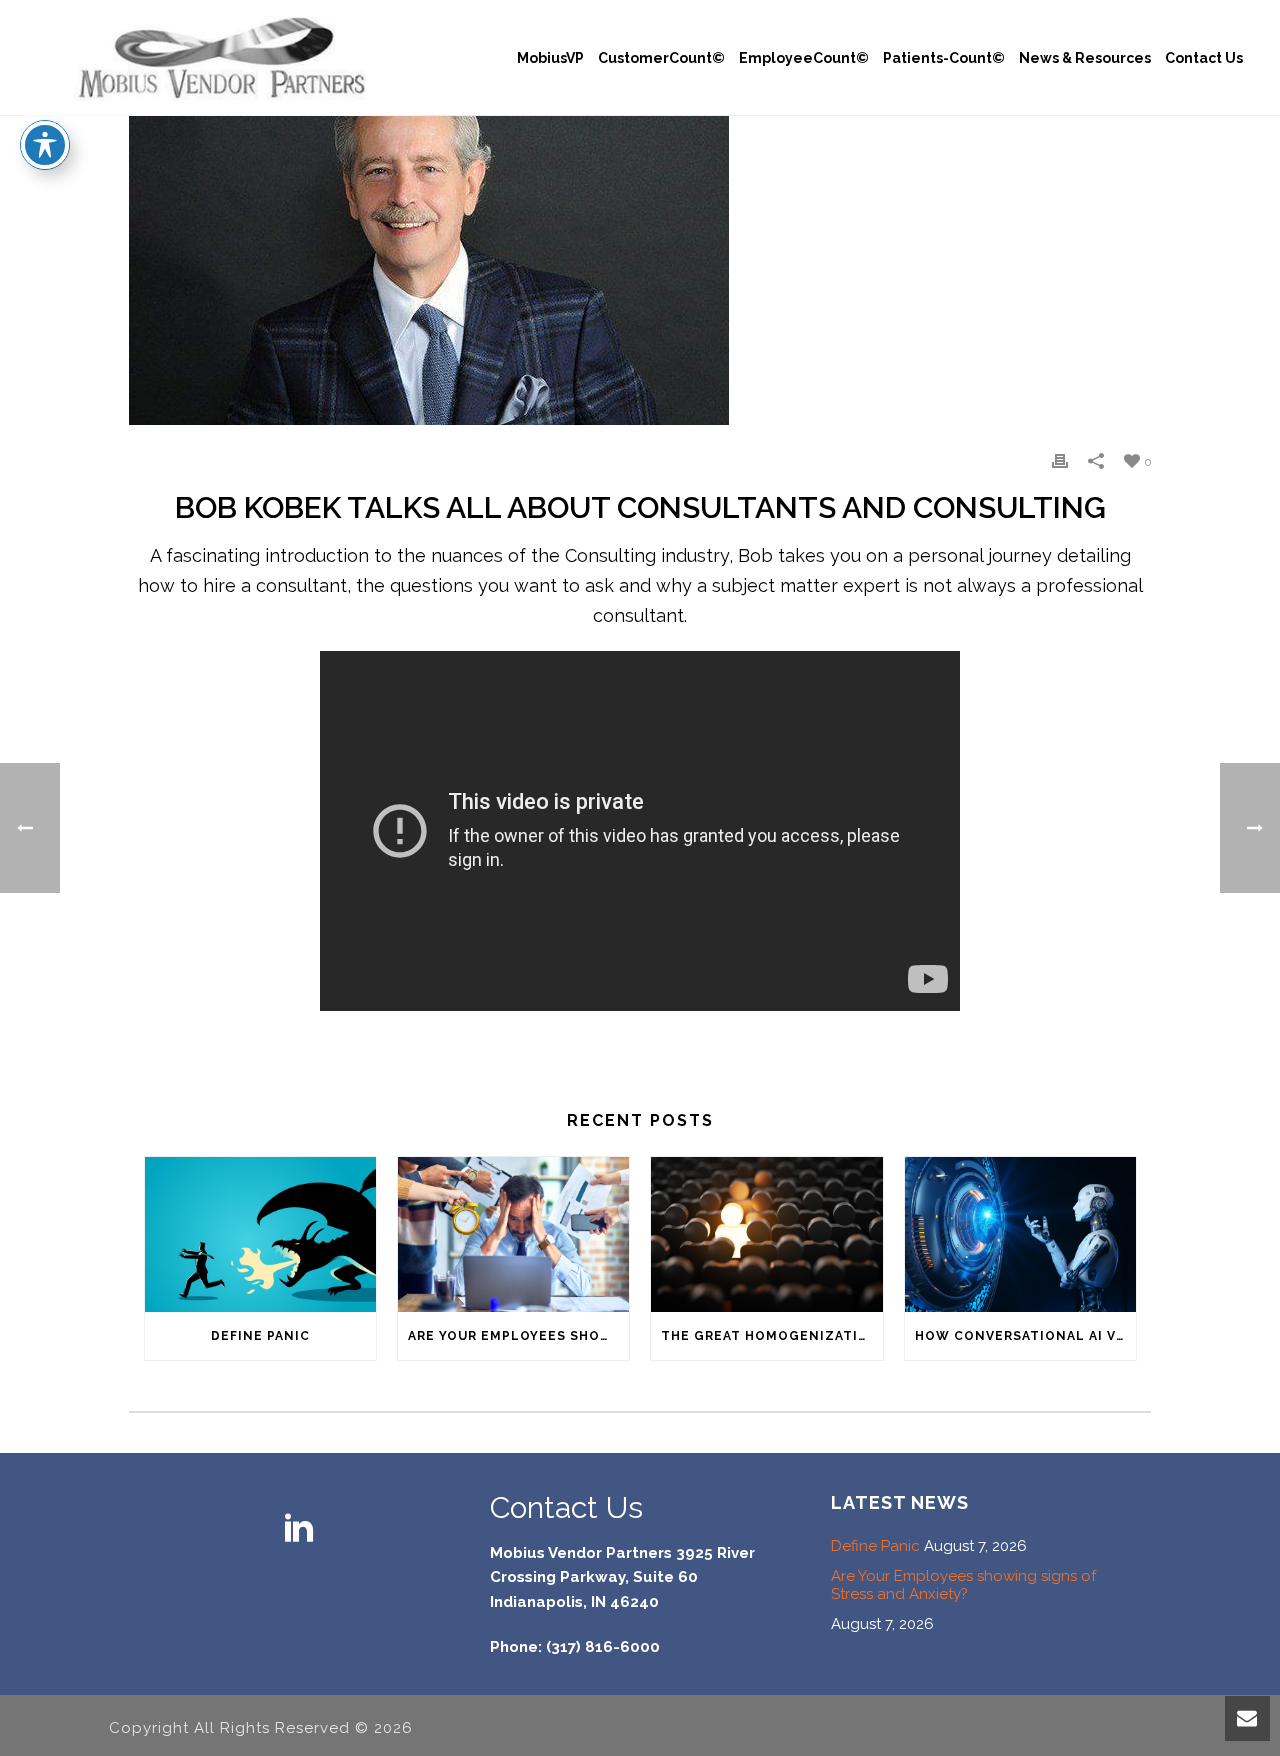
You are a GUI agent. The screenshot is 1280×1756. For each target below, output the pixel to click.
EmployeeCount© (804, 58)
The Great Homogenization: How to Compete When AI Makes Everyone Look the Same (771, 1336)
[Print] (1060, 460)
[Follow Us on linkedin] (299, 1529)
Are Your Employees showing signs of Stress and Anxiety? (518, 1336)
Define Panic (260, 1336)
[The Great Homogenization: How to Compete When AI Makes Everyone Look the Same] (766, 1234)
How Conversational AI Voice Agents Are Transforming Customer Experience (1025, 1336)
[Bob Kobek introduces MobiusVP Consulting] (640, 270)
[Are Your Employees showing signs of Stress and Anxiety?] (513, 1234)
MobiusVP (550, 58)
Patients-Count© (944, 58)
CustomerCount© (661, 58)
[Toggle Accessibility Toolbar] (45, 145)
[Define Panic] (260, 1234)
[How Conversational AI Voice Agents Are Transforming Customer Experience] (1020, 1234)
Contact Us (1204, 58)
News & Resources (1085, 58)
